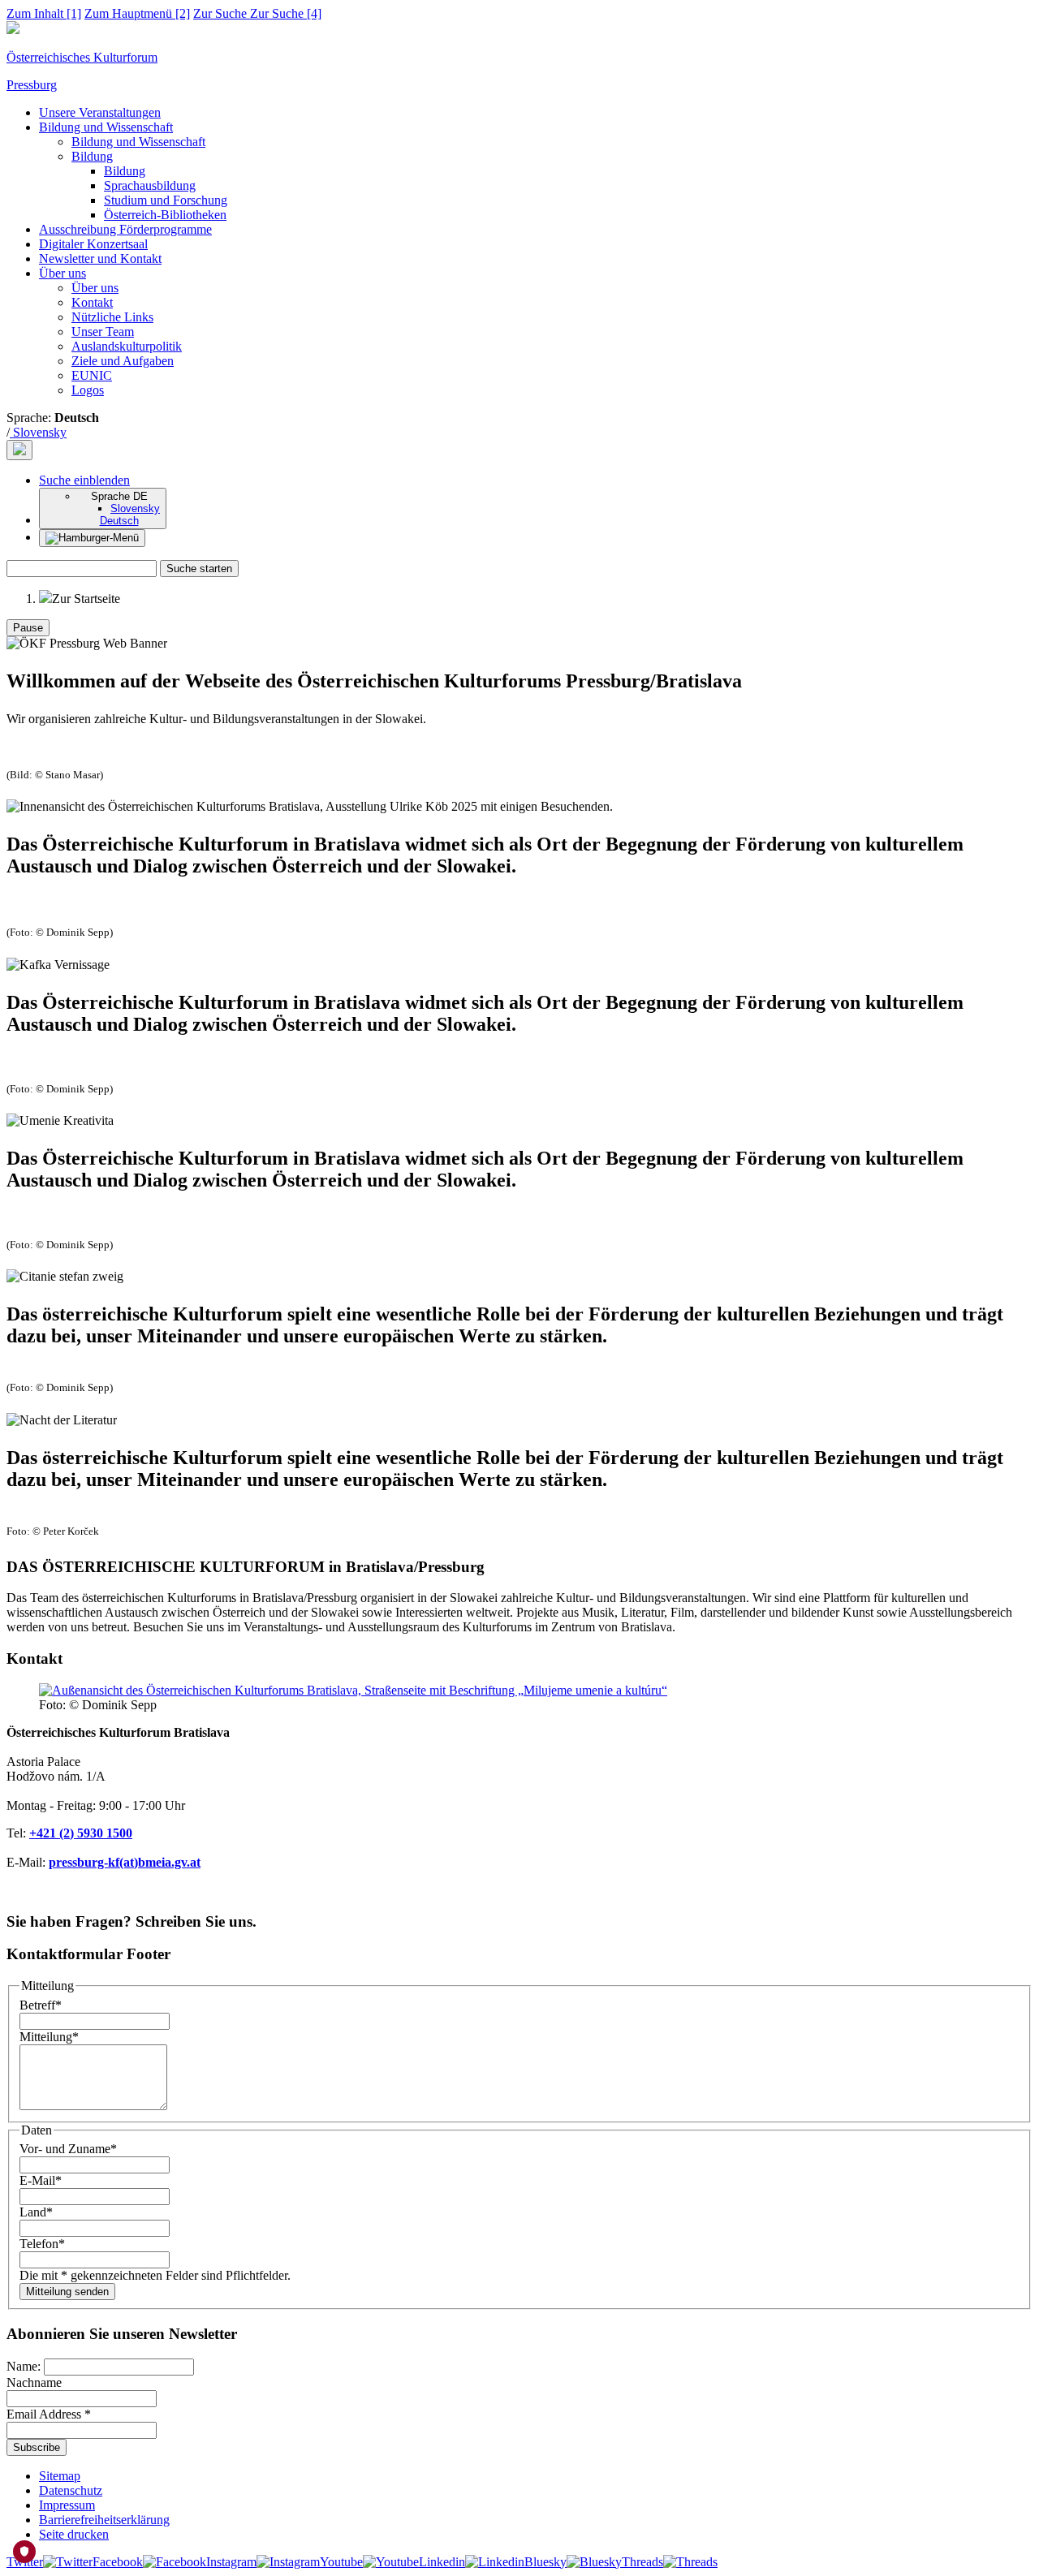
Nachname (34, 2382)
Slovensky (38, 432)
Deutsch (119, 521)
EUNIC (92, 375)
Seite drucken (74, 2534)
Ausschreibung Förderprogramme (125, 229)
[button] (84, 480)
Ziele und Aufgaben (123, 361)
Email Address (49, 2414)
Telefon (42, 2244)
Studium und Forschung (166, 200)
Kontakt (92, 302)
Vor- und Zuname (68, 2149)
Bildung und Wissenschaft (106, 127)
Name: (25, 2366)
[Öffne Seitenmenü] (92, 538)
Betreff (41, 2005)
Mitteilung (49, 2037)
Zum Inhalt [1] (44, 13)
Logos (88, 390)
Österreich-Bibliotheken (165, 215)
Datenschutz (71, 2490)
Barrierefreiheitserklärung (104, 2520)
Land (36, 2212)
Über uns (63, 273)
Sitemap (60, 2476)
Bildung (92, 156)
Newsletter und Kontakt (100, 258)
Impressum (67, 2505)
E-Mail (41, 2180)
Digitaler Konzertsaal (93, 244)
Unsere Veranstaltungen (100, 112)
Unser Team (103, 332)
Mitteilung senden (67, 2292)
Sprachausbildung (150, 185)
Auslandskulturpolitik (127, 346)
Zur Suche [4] (257, 13)
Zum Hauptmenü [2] (137, 13)
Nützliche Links (112, 317)
